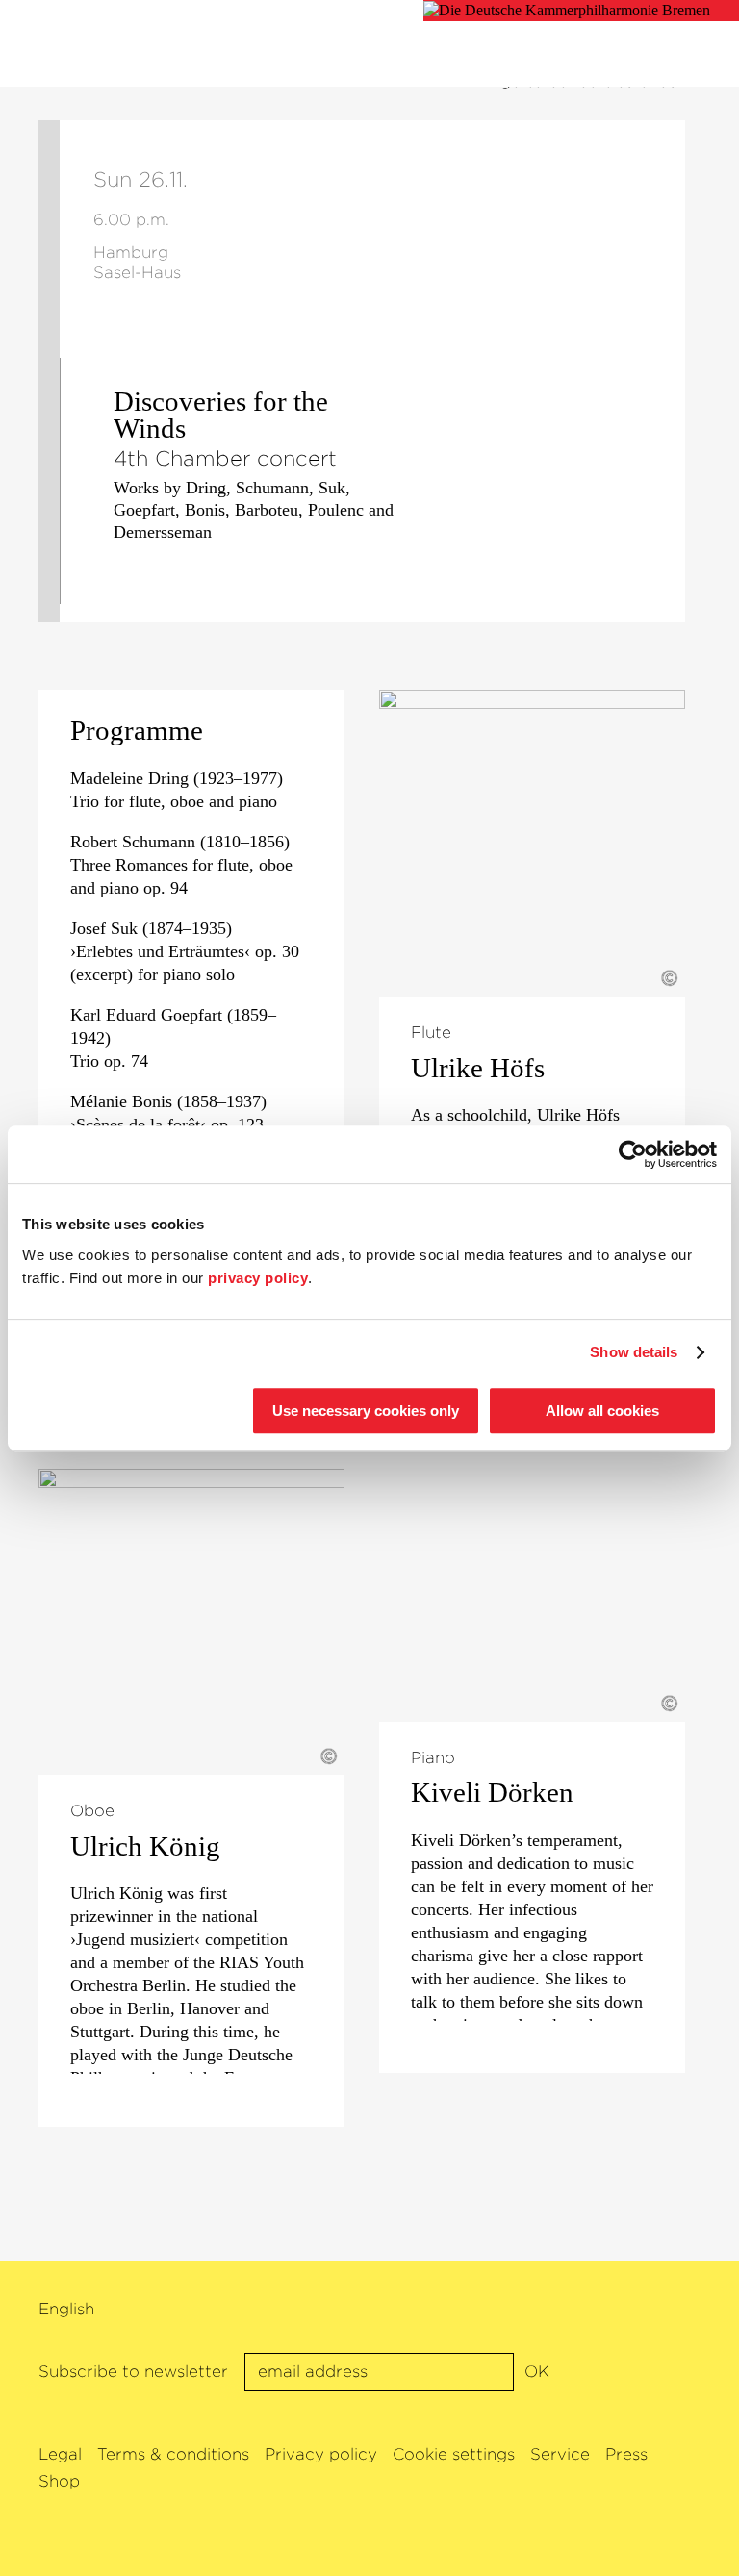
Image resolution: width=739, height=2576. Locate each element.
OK (537, 2372)
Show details (634, 1352)
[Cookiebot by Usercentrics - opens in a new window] (633, 1154)
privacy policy (258, 1278)
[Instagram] (677, 2311)
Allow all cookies (602, 1411)
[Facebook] (613, 2311)
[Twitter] (645, 2311)
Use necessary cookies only (366, 1411)
